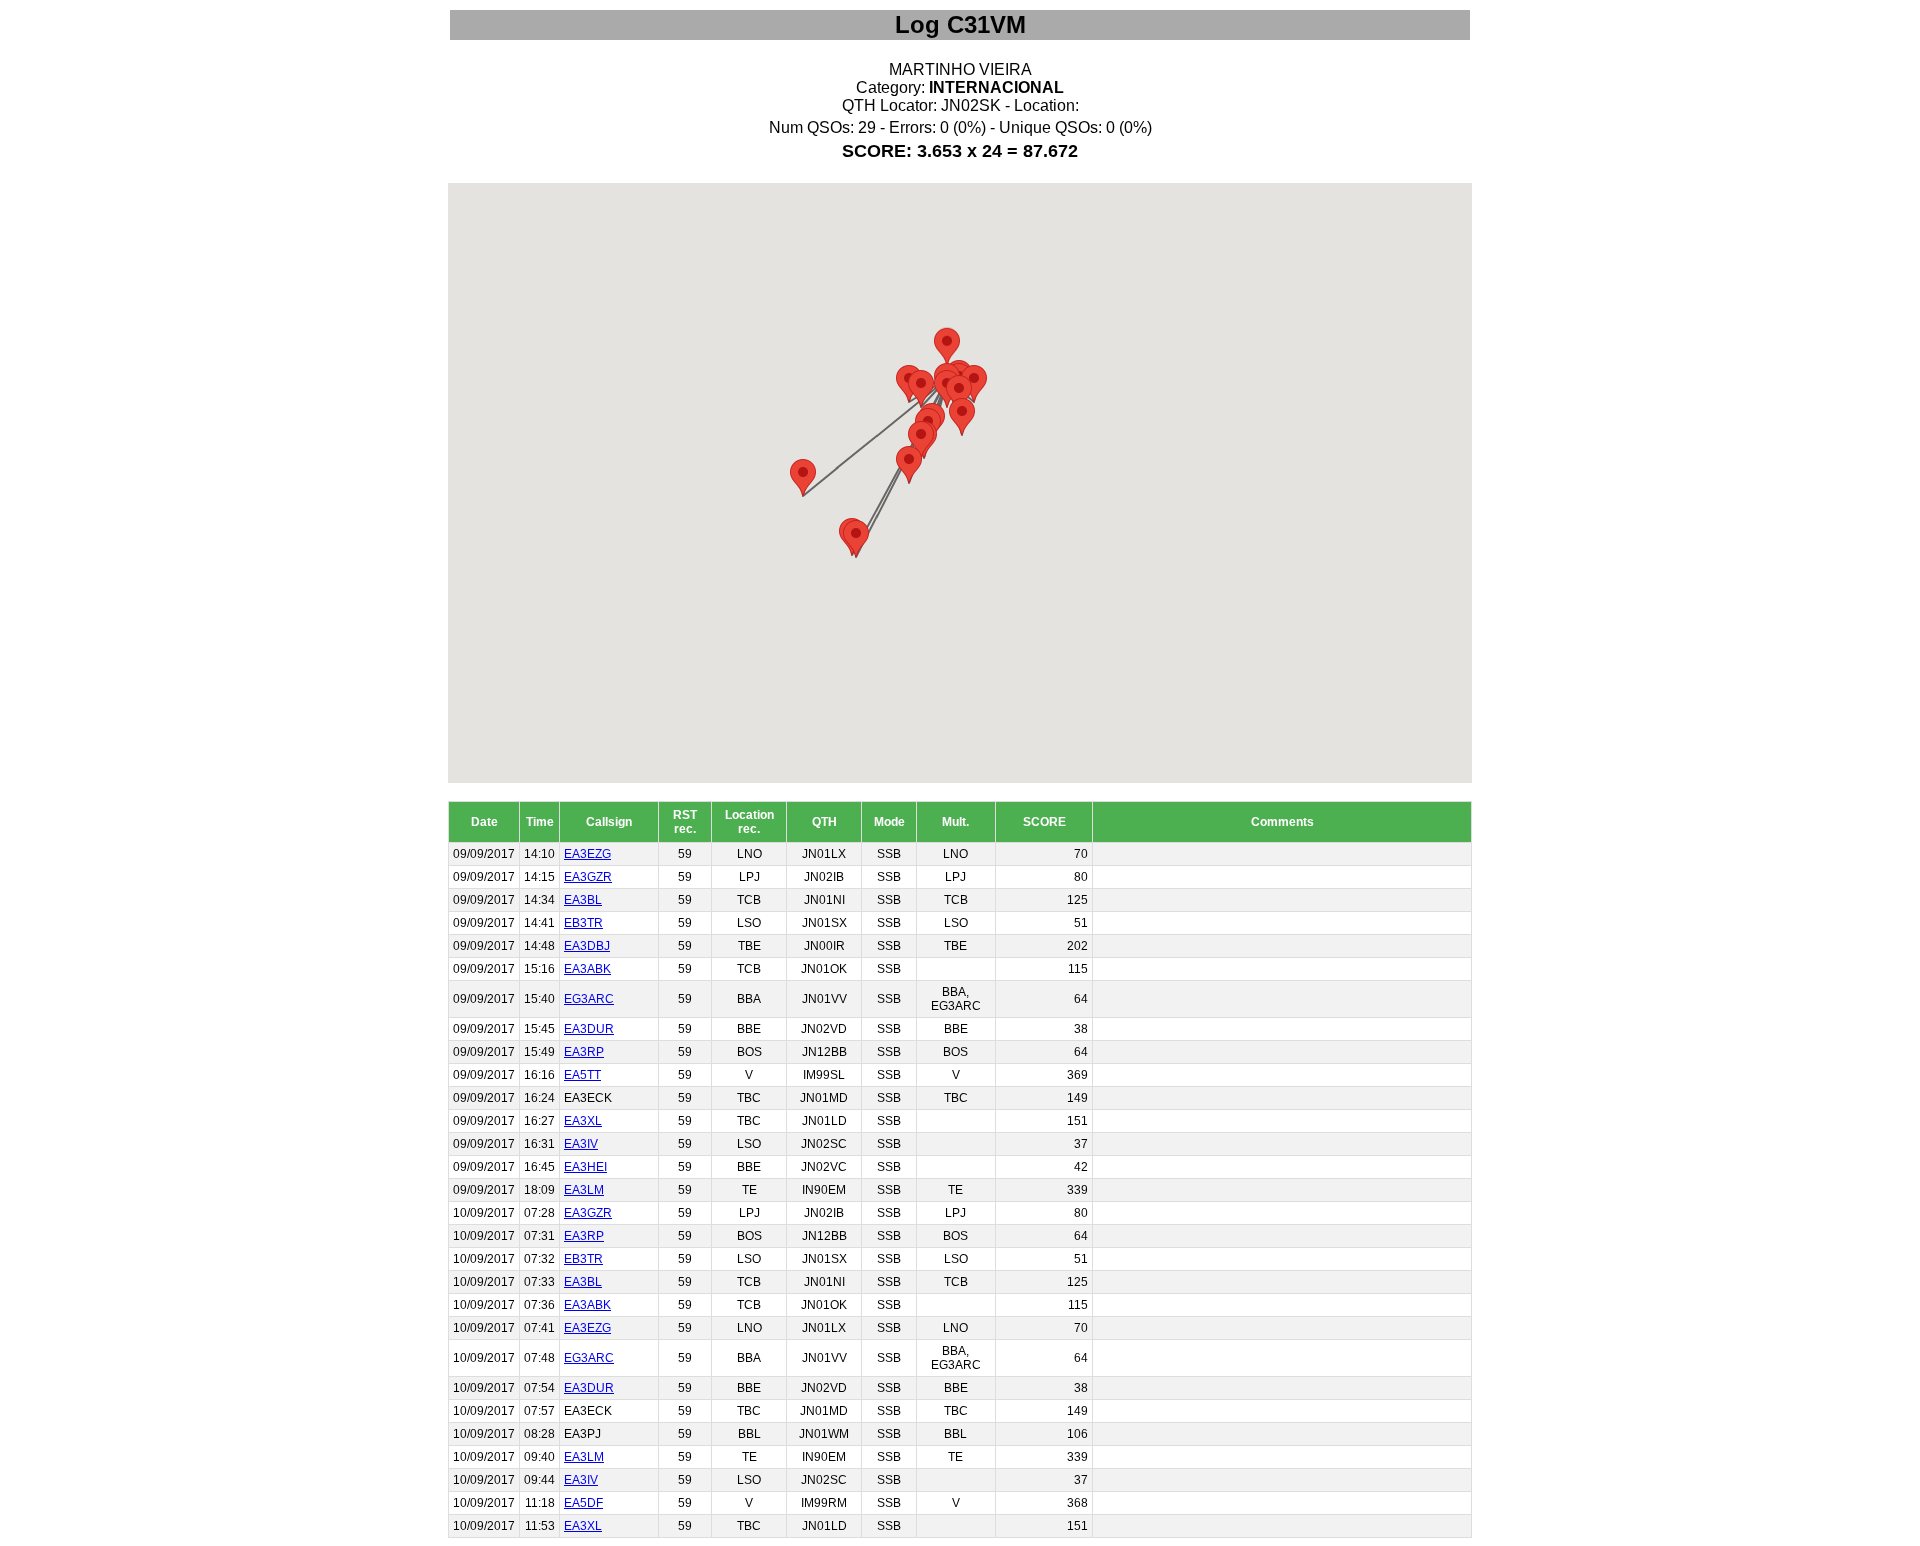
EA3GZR (588, 877)
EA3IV (581, 1144)
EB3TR (583, 923)
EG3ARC (589, 999)
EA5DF (583, 1503)
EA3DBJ (587, 946)
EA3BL (583, 900)
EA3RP (584, 1052)
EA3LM (584, 1190)
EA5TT (582, 1075)
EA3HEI (585, 1167)
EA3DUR (589, 1029)
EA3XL (583, 1121)
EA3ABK (587, 969)
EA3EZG (587, 854)
